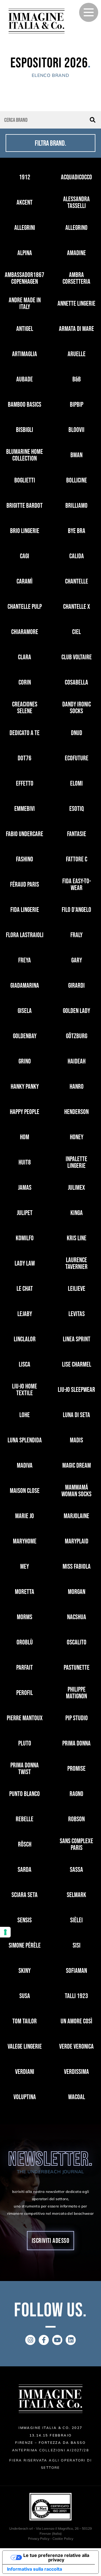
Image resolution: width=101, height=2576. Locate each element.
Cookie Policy (63, 2539)
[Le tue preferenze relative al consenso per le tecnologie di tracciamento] (5, 1932)
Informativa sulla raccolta (35, 2569)
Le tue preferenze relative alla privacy (56, 2557)
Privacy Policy (39, 2539)
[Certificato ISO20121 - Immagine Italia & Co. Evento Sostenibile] (50, 2507)
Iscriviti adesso (51, 2241)
